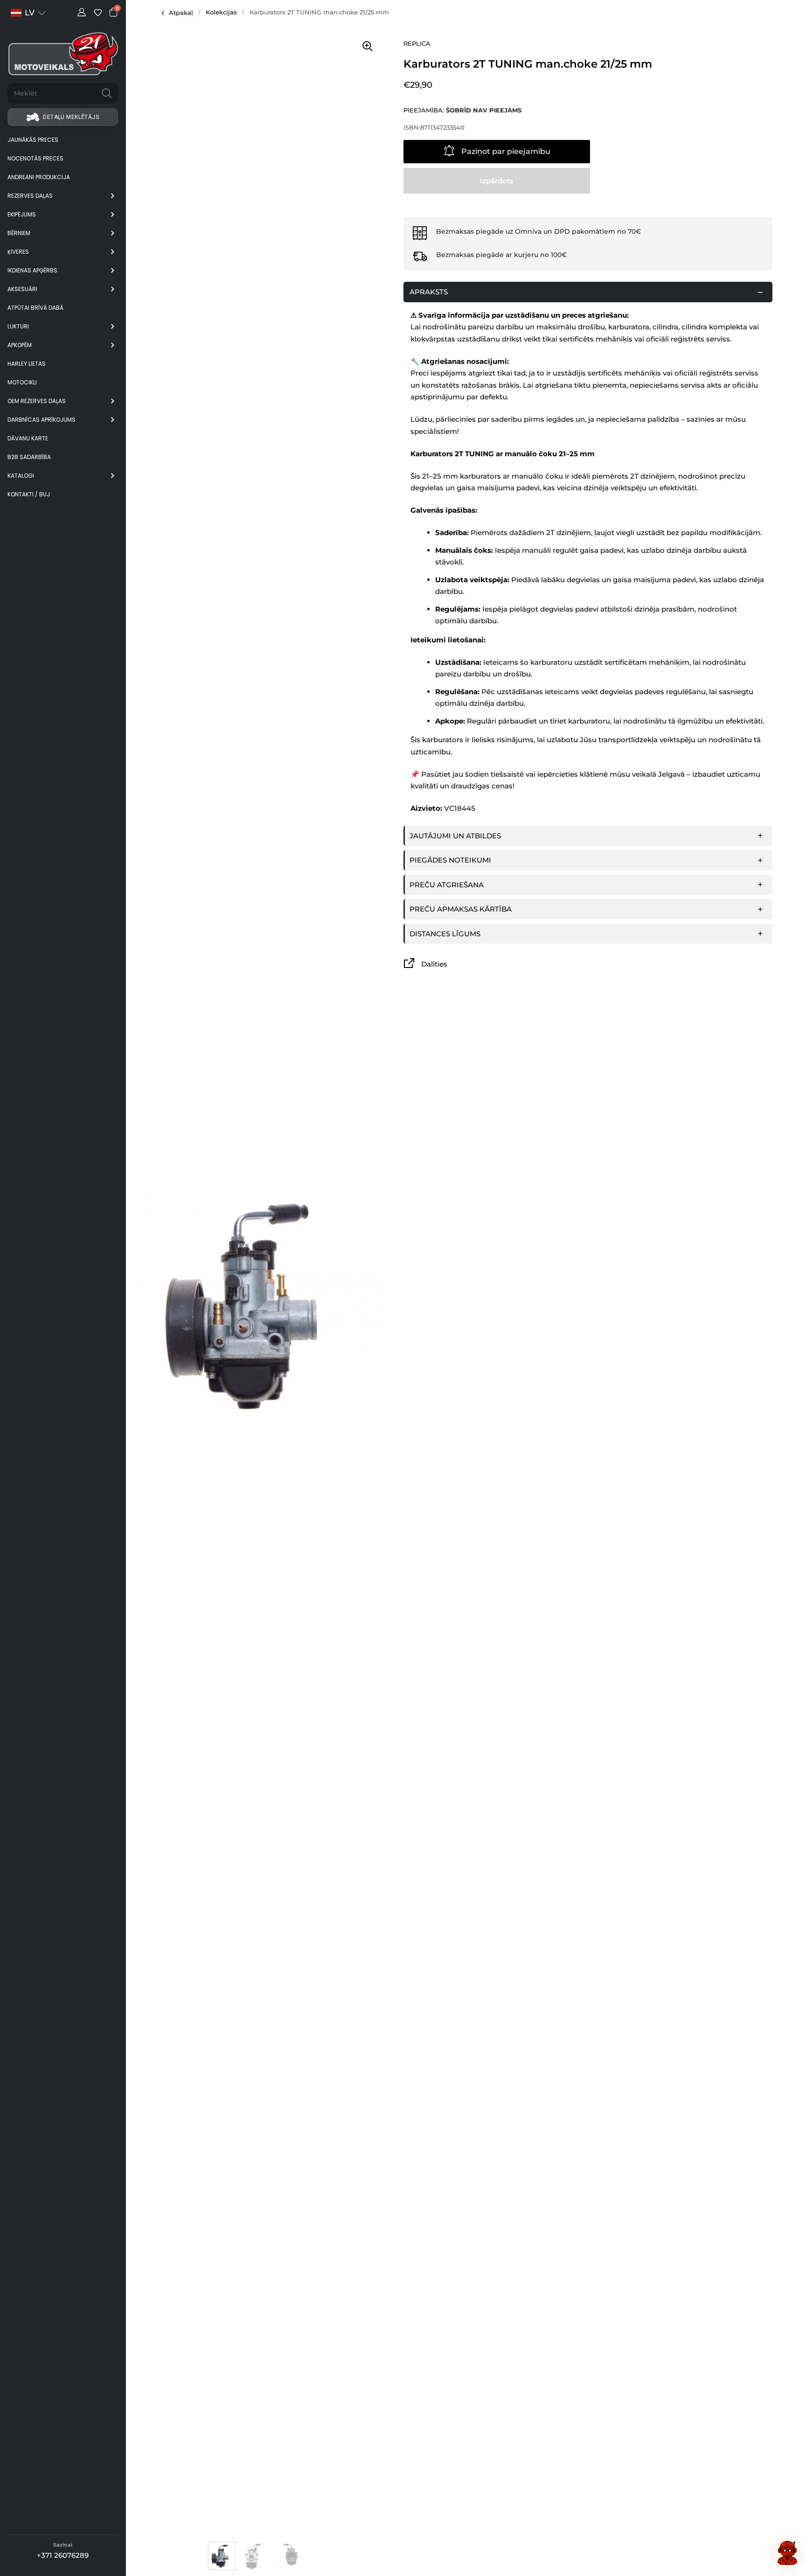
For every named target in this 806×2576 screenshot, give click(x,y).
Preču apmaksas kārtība (461, 909)
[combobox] (52, 93)
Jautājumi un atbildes (455, 836)
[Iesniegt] (107, 93)
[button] (28, 13)
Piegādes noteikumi (450, 860)
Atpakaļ (181, 13)
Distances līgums (445, 934)
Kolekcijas (221, 12)
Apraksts (429, 292)
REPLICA (417, 43)
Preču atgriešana (447, 885)
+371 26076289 (63, 2555)
